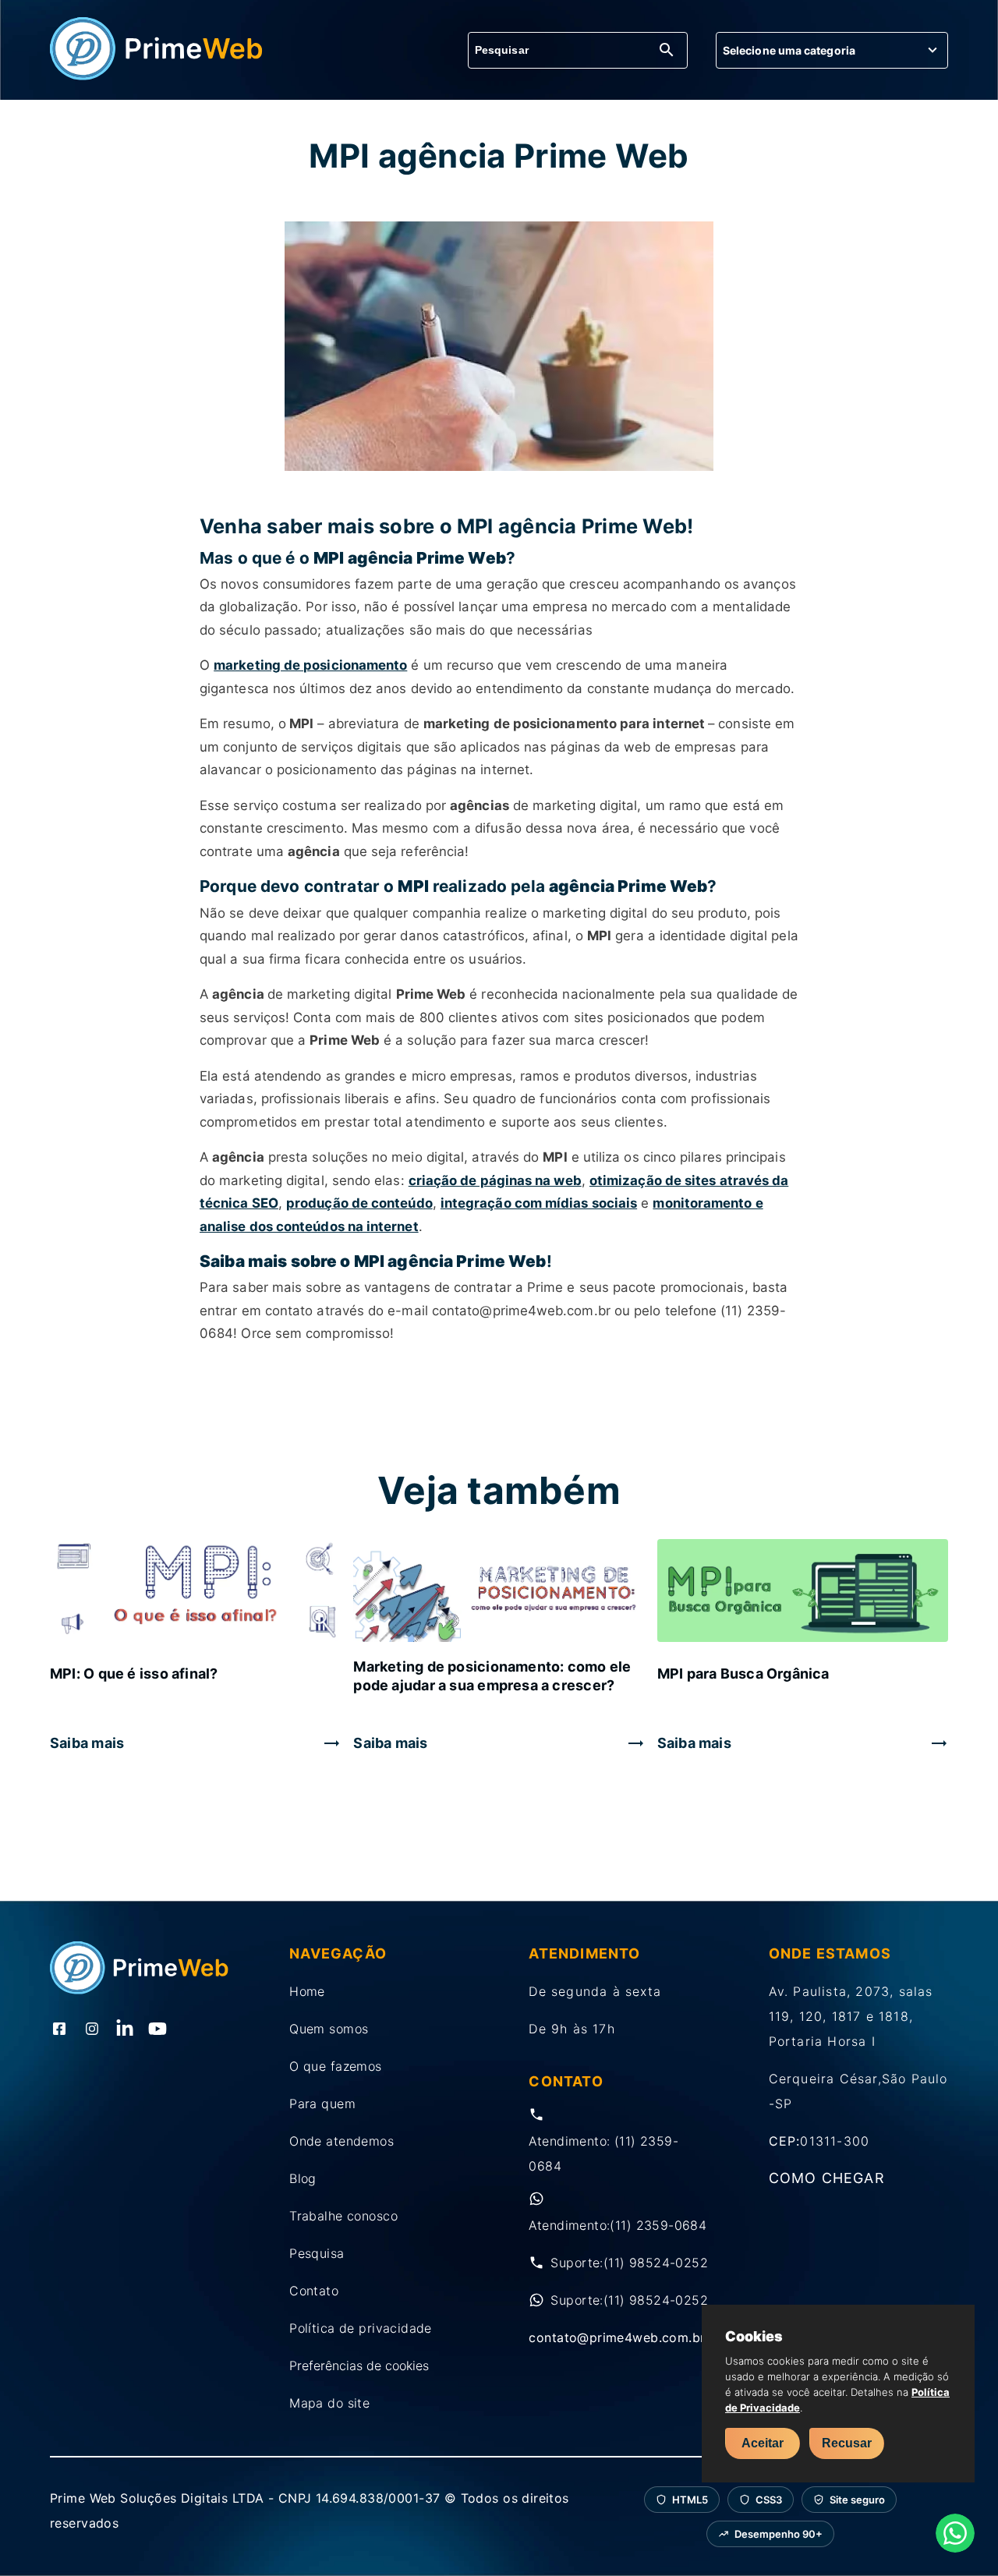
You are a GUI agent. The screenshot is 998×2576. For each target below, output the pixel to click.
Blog (303, 2178)
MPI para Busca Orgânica (743, 1674)
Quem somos (329, 2029)
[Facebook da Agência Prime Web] (59, 2030)
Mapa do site (329, 2403)
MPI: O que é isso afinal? (134, 1674)
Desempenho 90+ (779, 2534)
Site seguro (857, 2500)
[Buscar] (667, 51)
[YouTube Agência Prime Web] (157, 2030)
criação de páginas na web (495, 1180)
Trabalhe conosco (343, 2216)
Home (307, 1991)
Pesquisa (317, 2253)
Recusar (847, 2443)
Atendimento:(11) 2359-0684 (618, 2225)
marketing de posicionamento (310, 665)
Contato (314, 2291)
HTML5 (690, 2500)
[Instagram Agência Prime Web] (92, 2030)
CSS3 (769, 2500)
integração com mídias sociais (539, 1203)
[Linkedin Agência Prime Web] (125, 2030)
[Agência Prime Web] (157, 76)
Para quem (322, 2104)
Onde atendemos (342, 2141)
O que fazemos (335, 2066)
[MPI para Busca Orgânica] (803, 1592)
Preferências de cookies (359, 2365)
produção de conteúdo (359, 1203)
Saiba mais (87, 1743)
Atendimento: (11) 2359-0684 (603, 2153)
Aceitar (763, 2443)
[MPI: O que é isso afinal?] (195, 1592)
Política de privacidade (361, 2328)
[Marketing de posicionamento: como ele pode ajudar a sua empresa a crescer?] (499, 1592)
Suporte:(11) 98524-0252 (629, 2263)
